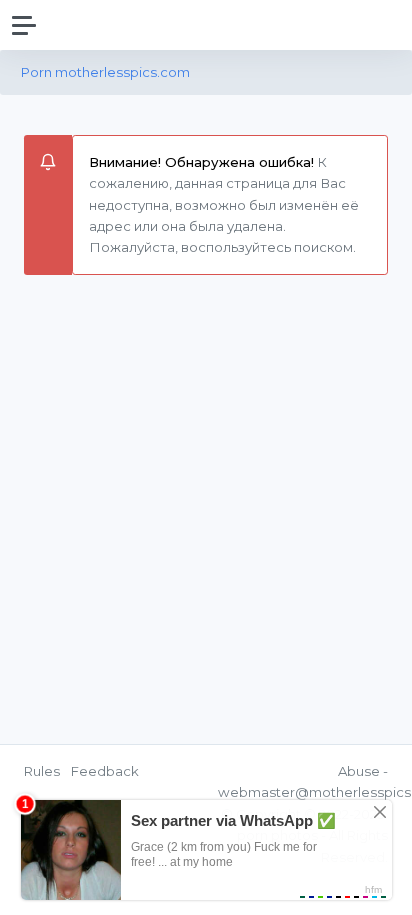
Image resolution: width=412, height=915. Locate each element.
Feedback (105, 771)
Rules (42, 771)
